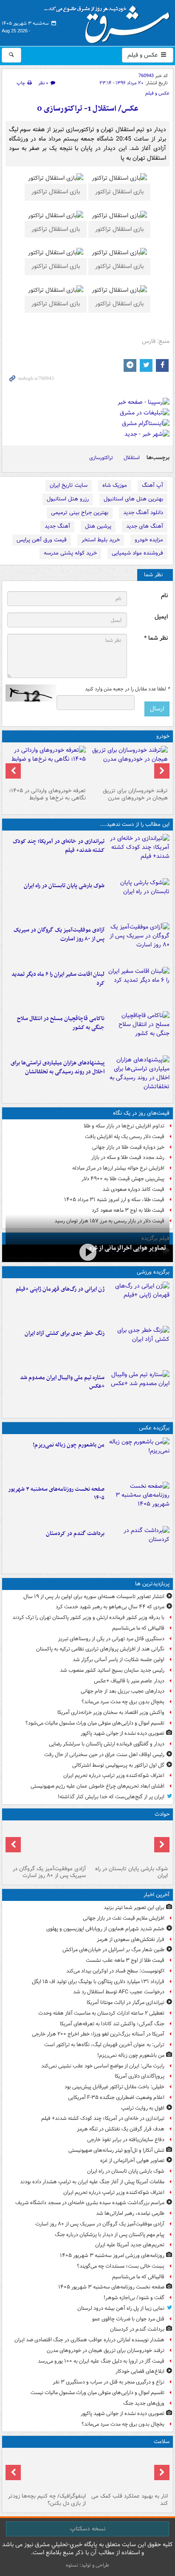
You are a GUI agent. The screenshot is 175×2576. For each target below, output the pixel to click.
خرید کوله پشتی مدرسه (70, 553)
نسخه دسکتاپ (88, 2529)
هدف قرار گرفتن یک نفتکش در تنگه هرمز (121, 2129)
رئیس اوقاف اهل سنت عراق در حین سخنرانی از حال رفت (104, 1755)
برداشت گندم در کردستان (75, 1534)
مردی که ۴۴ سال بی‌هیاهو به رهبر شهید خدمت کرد (110, 1607)
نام (164, 596)
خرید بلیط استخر (101, 540)
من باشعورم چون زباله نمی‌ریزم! (69, 1445)
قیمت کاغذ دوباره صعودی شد (133, 1189)
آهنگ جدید (57, 526)
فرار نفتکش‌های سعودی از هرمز (131, 1939)
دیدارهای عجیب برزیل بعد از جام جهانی (123, 1691)
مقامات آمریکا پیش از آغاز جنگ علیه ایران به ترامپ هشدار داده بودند (92, 2182)
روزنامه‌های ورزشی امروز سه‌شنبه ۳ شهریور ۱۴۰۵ (112, 2255)
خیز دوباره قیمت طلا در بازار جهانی (128, 1147)
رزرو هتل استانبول (68, 499)
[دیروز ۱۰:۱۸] (139, 1346)
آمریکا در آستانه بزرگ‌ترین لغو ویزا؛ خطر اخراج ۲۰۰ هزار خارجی (98, 2034)
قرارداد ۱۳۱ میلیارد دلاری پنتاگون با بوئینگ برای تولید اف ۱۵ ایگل (98, 1982)
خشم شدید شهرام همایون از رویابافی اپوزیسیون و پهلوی (105, 1929)
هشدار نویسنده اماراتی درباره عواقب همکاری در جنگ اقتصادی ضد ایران (89, 2340)
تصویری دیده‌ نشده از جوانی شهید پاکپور (123, 1733)
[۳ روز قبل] (47, 765)
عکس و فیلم (143, 55)
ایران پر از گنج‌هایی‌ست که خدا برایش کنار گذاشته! (111, 1797)
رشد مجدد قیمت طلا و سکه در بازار (128, 1157)
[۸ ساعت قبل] (128, 2470)
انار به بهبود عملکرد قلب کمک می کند (130, 2500)
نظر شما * (156, 638)
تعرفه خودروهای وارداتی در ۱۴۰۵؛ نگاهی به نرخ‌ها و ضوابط (47, 794)
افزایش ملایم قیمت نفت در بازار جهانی (124, 1918)
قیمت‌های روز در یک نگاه (141, 1113)
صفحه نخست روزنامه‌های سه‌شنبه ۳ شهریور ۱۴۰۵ (56, 1494)
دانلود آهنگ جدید (143, 513)
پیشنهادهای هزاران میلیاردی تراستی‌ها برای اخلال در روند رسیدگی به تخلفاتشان (58, 1067)
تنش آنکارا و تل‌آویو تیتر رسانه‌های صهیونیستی (116, 2150)
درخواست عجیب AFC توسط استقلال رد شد (119, 1992)
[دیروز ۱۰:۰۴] (139, 1391)
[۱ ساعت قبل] (139, 854)
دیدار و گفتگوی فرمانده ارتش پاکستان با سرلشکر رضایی (107, 1744)
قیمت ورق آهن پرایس (42, 540)
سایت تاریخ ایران (69, 485)
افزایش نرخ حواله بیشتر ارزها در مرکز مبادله (118, 1168)
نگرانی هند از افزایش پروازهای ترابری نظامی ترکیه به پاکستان (100, 1649)
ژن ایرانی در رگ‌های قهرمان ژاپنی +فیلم (60, 1289)
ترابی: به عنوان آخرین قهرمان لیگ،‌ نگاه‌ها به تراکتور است (104, 2045)
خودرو (163, 736)
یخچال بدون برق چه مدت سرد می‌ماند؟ (123, 1702)
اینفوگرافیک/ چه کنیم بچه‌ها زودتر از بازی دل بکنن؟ (47, 2500)
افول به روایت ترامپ (143, 2108)
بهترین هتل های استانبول (133, 499)
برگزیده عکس (154, 1428)
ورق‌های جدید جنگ (144, 2403)
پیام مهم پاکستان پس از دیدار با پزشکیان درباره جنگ (110, 2235)
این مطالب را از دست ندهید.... (135, 824)
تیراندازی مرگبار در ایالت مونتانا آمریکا (126, 2002)
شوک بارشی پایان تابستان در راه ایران (64, 886)
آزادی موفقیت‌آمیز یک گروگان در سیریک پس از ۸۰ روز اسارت (59, 934)
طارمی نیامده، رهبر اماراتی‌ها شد (130, 2213)
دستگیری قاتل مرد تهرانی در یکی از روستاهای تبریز (111, 1639)
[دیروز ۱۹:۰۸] (139, 1076)
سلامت (162, 2442)
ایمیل (161, 617)
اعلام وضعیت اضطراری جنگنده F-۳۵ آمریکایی (116, 2097)
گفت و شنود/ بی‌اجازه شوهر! (134, 2298)
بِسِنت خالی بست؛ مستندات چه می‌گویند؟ (121, 2266)
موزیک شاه (115, 485)
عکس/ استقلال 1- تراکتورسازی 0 (88, 109)
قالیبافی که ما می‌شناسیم (138, 1628)
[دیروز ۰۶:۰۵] (47, 2470)
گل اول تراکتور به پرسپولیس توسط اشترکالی (118, 1765)
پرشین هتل (98, 526)
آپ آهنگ (152, 485)
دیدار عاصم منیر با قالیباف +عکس (129, 1681)
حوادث (162, 1814)
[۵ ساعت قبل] (128, 765)
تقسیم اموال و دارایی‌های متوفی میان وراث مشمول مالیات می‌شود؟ (95, 1723)
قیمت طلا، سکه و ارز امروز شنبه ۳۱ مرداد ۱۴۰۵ (114, 1200)
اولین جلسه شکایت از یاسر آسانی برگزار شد (119, 1660)
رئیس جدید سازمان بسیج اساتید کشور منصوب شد (112, 1670)
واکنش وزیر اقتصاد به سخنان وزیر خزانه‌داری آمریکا (111, 1712)
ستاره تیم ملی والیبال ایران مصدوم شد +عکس (62, 1382)
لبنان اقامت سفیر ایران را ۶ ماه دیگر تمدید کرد (58, 979)
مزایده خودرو (149, 540)
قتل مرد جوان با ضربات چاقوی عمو (128, 2319)
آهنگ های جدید (145, 526)
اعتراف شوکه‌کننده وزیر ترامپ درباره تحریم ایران (114, 1775)
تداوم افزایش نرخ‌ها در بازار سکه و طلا (124, 1126)
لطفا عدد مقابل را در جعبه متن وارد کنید (127, 689)
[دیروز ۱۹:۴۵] (139, 1032)
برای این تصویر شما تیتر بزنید (134, 1908)
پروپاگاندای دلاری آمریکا (140, 2076)
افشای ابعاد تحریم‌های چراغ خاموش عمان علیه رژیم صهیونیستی (97, 1786)
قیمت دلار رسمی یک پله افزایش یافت (125, 1137)
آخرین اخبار (157, 1895)
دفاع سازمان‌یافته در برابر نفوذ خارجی (126, 2140)
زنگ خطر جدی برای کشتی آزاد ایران (65, 1333)
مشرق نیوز (110, 21)
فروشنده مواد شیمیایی (137, 553)
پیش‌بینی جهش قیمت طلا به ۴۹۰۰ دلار (123, 1179)
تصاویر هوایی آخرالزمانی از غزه (128, 1248)
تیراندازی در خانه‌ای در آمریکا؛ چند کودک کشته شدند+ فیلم (59, 846)
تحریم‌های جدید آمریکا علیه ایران (130, 2245)
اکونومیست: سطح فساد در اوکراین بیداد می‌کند (115, 1971)
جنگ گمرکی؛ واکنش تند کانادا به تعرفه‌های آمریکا (112, 2024)
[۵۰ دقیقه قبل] (139, 1458)
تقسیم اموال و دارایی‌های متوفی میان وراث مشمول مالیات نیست (97, 2393)
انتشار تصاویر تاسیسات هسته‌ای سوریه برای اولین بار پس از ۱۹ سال (94, 1597)
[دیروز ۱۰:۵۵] (139, 1302)
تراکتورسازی (101, 458)
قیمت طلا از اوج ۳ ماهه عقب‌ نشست (125, 1960)
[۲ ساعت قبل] (139, 1502)
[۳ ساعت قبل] (139, 1547)
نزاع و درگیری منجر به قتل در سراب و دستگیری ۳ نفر (109, 2382)
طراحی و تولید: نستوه (87, 2565)
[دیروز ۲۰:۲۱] (139, 987)
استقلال (132, 458)
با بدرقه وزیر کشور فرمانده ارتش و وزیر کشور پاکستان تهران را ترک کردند (88, 1617)
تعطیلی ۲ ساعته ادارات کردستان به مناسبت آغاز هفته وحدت (101, 2013)
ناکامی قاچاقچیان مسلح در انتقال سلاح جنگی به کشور (61, 1023)
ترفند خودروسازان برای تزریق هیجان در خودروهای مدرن (135, 794)
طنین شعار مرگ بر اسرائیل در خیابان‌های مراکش (113, 1950)
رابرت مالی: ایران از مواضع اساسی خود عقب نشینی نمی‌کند (103, 2066)
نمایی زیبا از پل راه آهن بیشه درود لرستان (121, 2308)
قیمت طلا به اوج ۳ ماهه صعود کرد (128, 1210)
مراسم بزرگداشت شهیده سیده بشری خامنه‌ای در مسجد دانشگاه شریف (90, 2203)
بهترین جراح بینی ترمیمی (80, 513)
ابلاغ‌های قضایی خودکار (140, 2371)
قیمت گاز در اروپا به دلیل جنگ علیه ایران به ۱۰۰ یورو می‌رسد (101, 2361)
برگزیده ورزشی (153, 1272)
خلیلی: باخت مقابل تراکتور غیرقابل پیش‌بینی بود (114, 2087)
